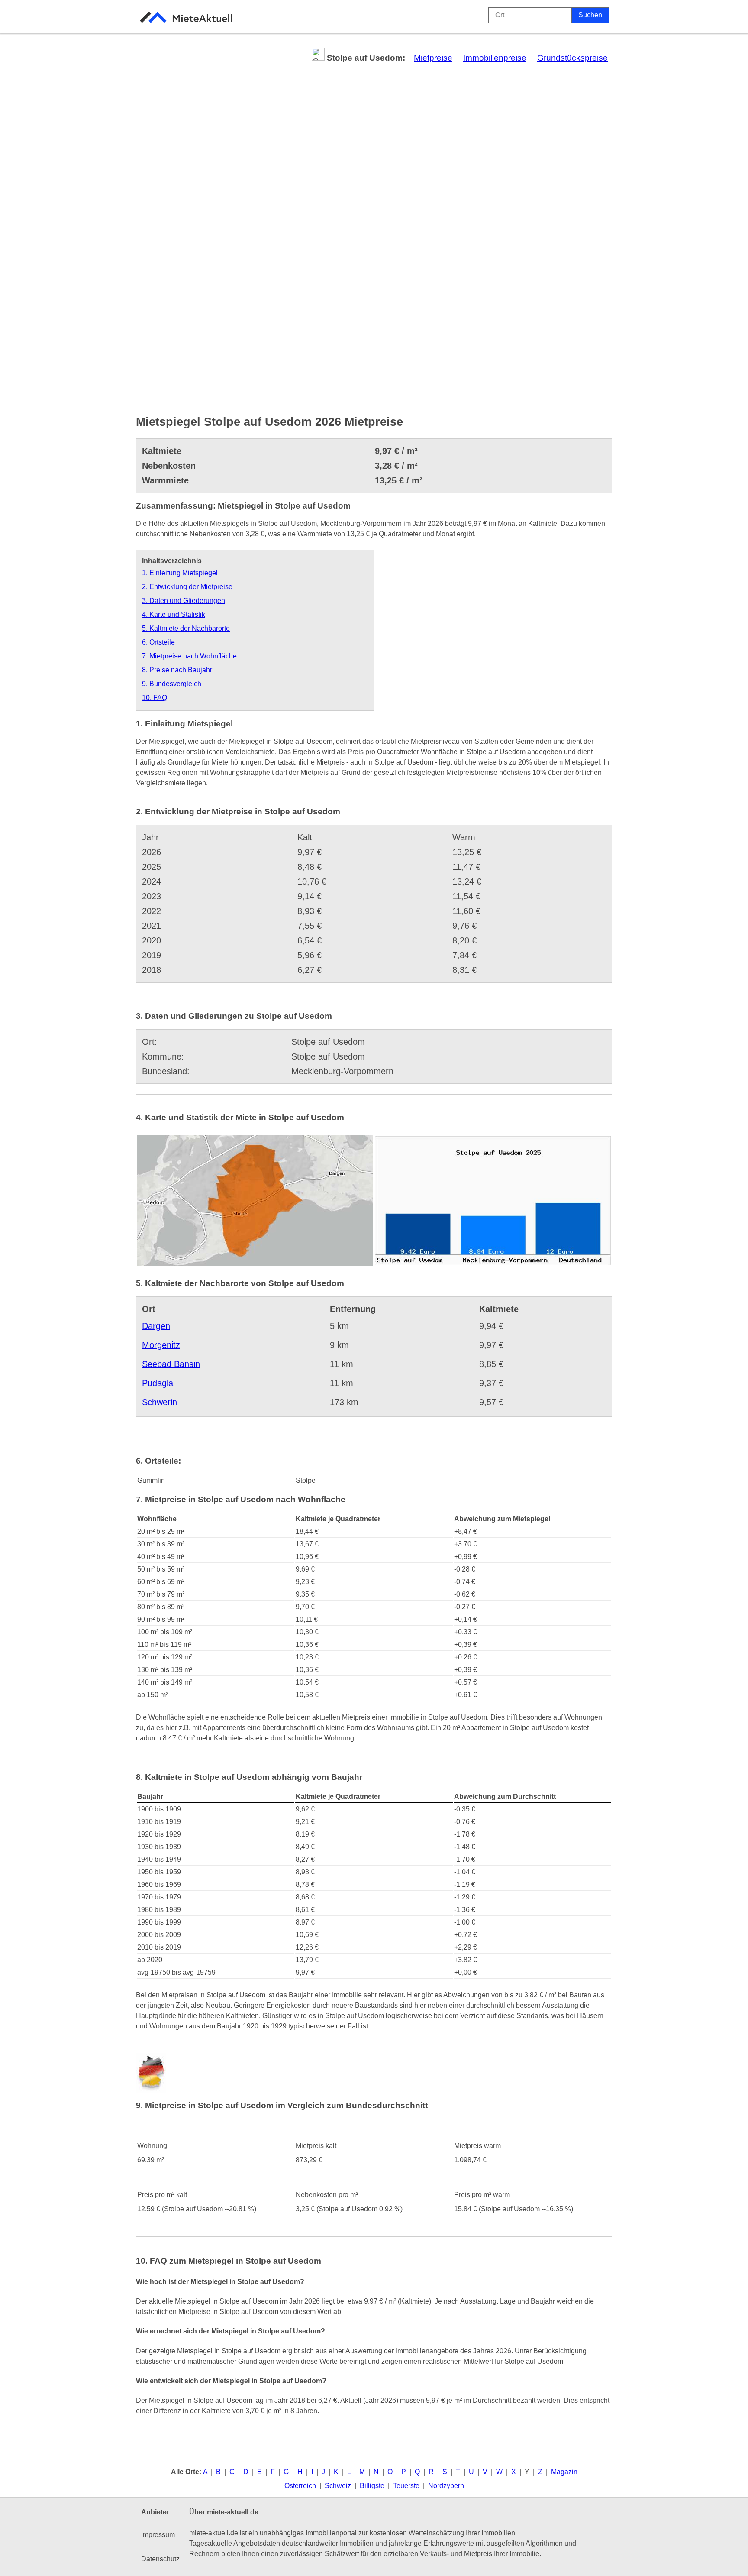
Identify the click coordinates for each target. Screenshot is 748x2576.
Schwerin (160, 1402)
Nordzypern (446, 2486)
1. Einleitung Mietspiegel (180, 573)
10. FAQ (155, 698)
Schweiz (338, 2486)
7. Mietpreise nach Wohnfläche (189, 656)
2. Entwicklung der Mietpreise (187, 587)
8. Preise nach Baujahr (177, 670)
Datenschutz (160, 2559)
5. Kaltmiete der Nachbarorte (186, 628)
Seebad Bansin (171, 1364)
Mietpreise (433, 58)
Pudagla (158, 1383)
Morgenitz (161, 1345)
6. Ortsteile (158, 642)
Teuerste (406, 2486)
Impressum (158, 2535)
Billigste (372, 2486)
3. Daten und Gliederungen (184, 601)
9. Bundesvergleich (172, 684)
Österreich (300, 2486)
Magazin (564, 2472)
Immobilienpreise (495, 58)
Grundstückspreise (572, 58)
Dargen (156, 1326)
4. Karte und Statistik (174, 614)
